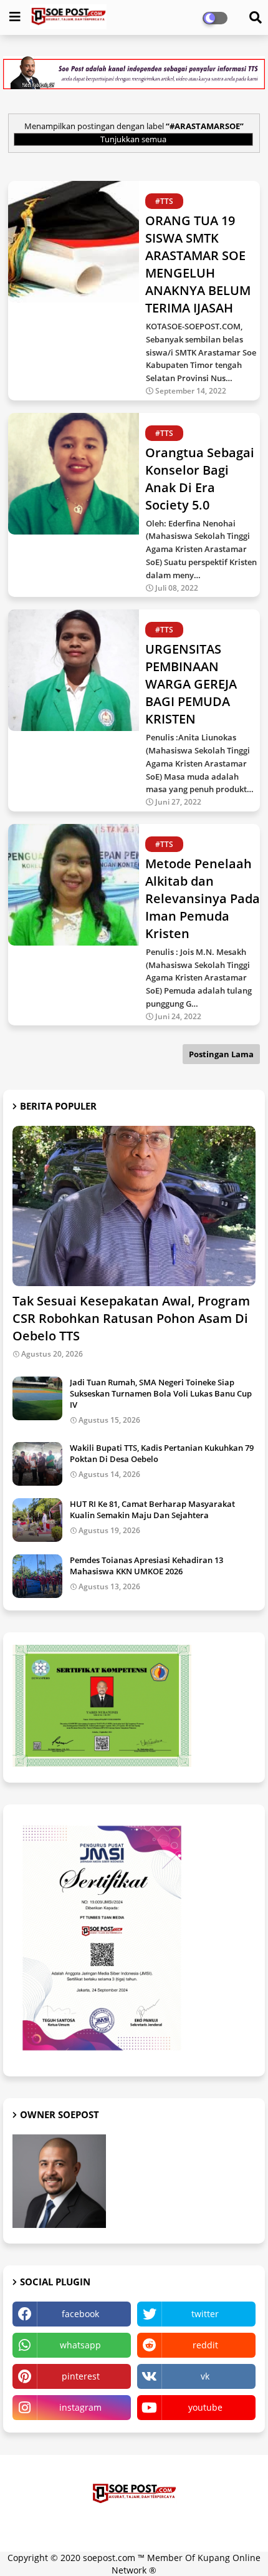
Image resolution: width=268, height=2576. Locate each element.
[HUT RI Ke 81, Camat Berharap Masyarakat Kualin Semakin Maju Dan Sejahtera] (37, 1520)
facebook (80, 2314)
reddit (205, 2345)
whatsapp (80, 2345)
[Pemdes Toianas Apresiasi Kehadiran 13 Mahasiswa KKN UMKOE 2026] (37, 1576)
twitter (205, 2314)
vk (205, 2376)
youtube (205, 2407)
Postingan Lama (221, 1054)
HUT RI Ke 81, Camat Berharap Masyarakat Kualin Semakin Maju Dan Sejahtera (152, 1509)
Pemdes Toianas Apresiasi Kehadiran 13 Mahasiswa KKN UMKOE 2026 (146, 1566)
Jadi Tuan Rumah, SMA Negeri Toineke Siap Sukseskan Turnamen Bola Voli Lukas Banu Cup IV (161, 1393)
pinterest (81, 2376)
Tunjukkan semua (133, 139)
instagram (80, 2407)
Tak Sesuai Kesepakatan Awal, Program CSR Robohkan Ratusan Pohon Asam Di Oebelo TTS (131, 1318)
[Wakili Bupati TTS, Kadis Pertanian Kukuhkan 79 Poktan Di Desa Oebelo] (37, 1464)
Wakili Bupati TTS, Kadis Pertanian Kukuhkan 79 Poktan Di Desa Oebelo (162, 1453)
